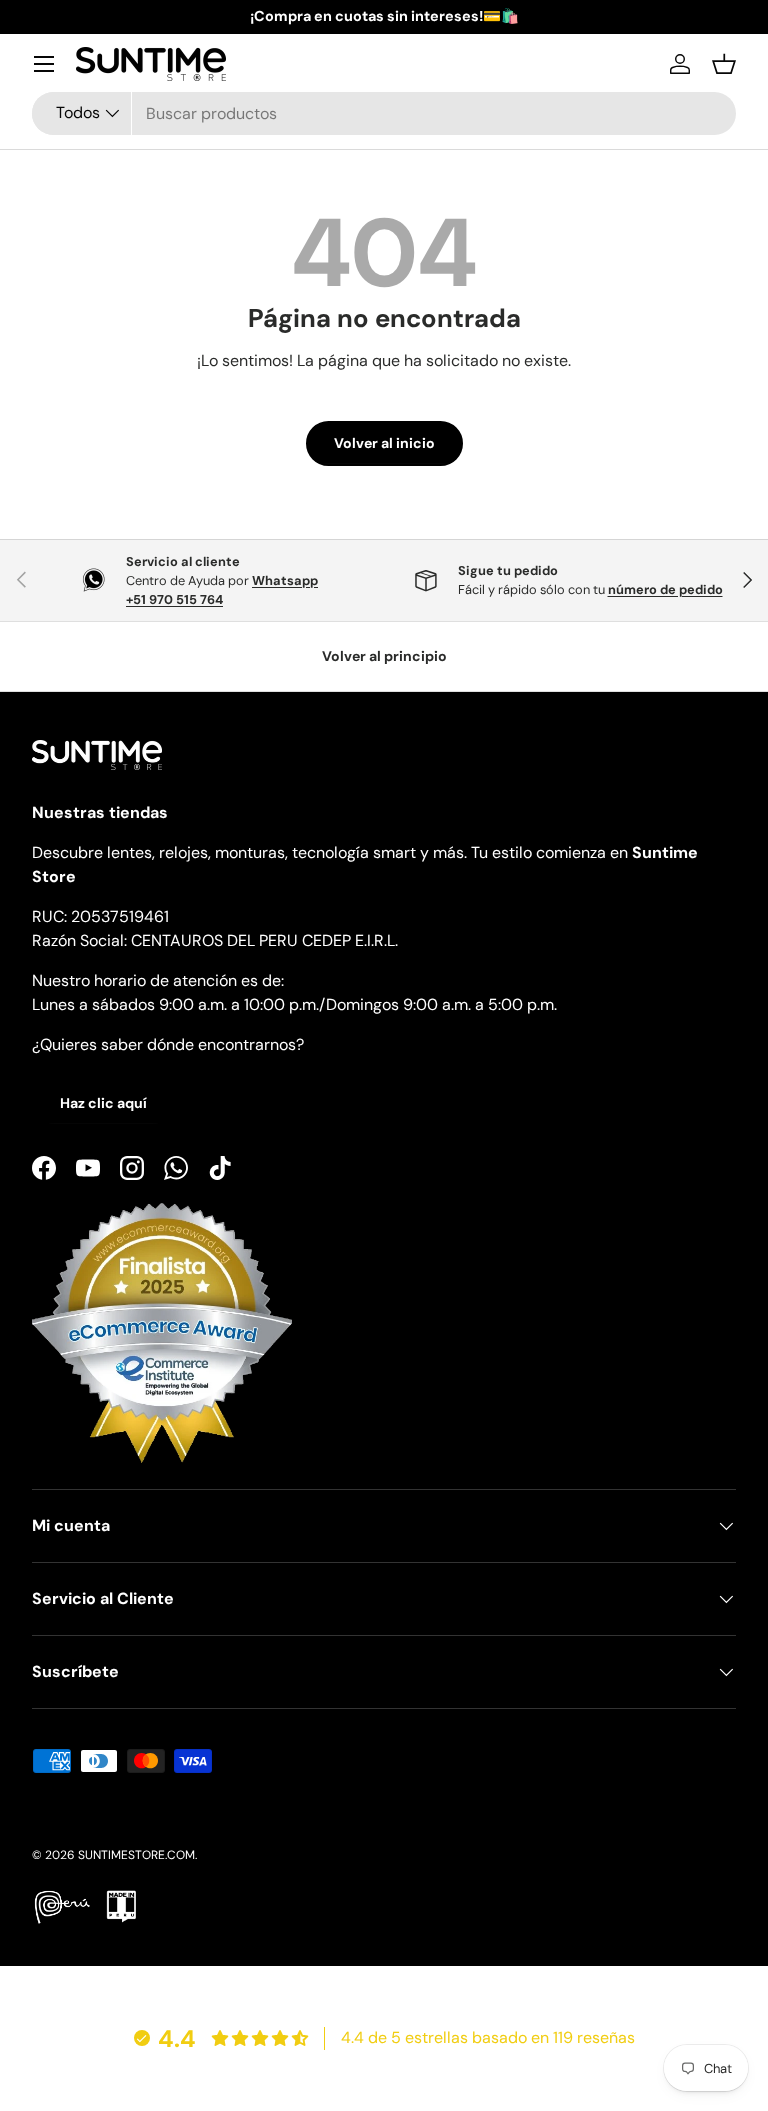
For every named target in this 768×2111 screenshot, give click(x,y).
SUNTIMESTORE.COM (136, 1855)
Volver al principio (384, 656)
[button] (724, 64)
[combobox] (384, 113)
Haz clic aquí (103, 1103)
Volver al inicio (384, 443)
